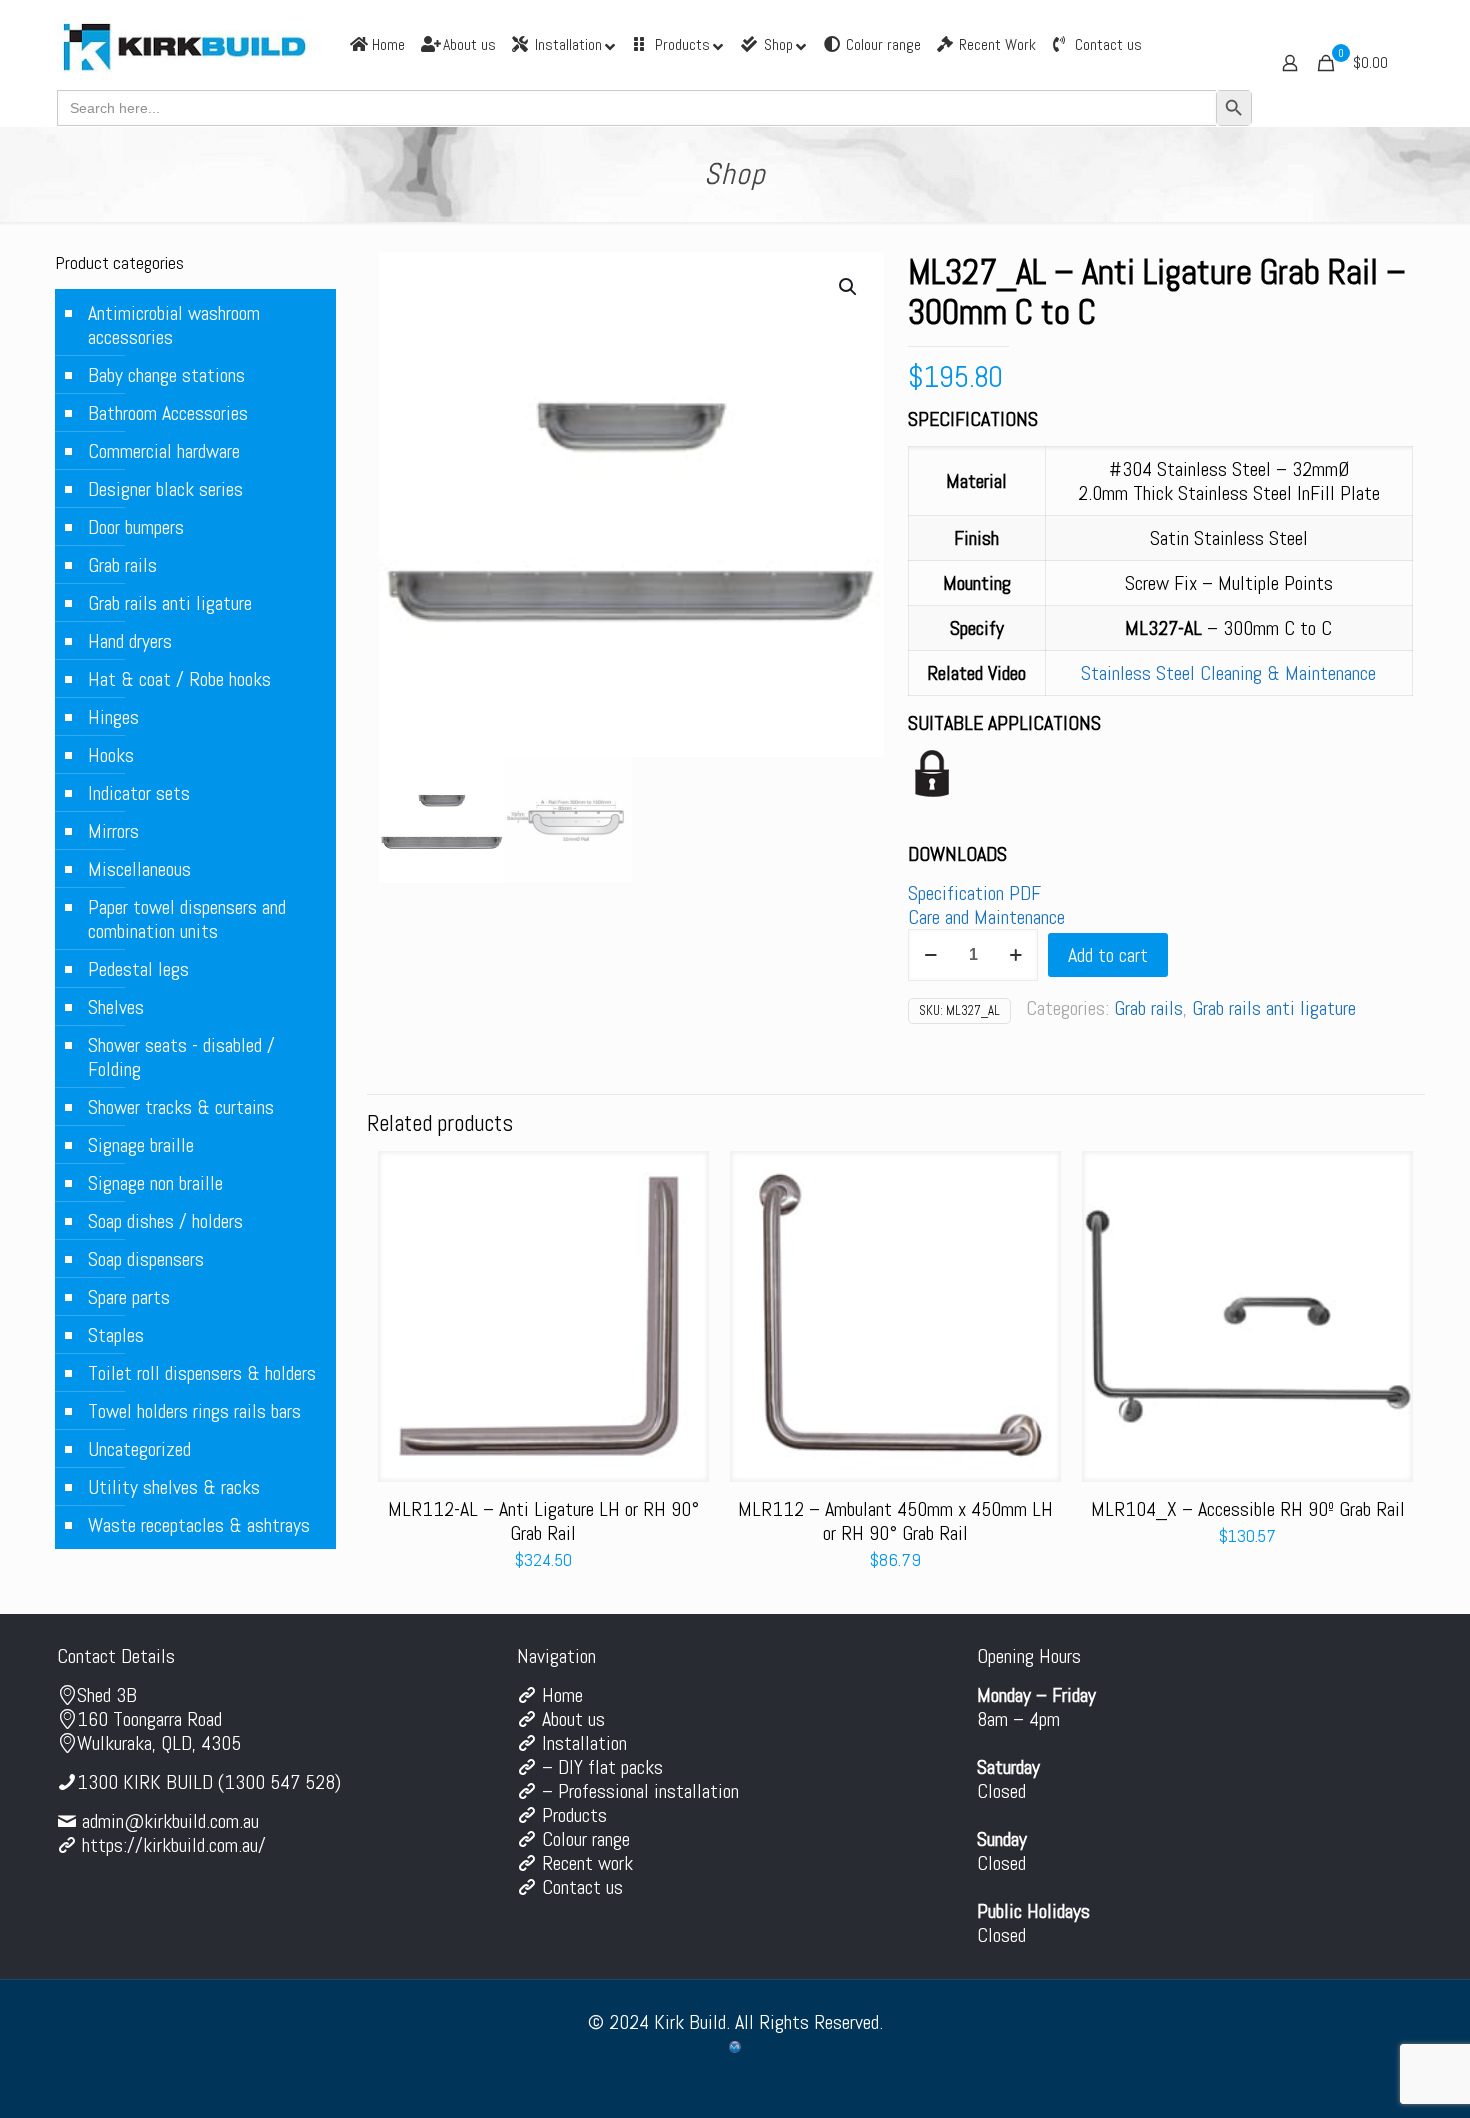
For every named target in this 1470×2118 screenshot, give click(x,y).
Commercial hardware (164, 451)
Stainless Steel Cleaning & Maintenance (1228, 673)
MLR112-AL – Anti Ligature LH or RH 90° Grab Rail (543, 1521)
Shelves (116, 1007)
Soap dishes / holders (165, 1221)
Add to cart (1108, 955)
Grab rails (1148, 1008)
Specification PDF (974, 893)
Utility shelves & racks (174, 1487)
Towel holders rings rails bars (194, 1411)
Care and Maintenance (986, 917)
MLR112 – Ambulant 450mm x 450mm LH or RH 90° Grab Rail (895, 1521)
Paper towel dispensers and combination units (187, 919)
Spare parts (129, 1297)
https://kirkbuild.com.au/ (174, 1845)
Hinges (113, 717)
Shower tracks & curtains (181, 1107)
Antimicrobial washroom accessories (174, 325)
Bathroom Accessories (168, 413)
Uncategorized (139, 1449)
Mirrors (113, 831)
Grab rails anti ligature (1274, 1008)
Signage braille (141, 1145)
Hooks (111, 755)
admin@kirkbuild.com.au (170, 1821)
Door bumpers (136, 527)
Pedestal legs (138, 969)
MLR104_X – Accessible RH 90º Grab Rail (1248, 1509)
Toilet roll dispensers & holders (202, 1373)
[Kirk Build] (184, 45)
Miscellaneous (139, 869)
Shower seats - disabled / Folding (181, 1057)
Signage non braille (155, 1183)
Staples (116, 1335)
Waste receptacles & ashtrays (199, 1525)
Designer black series (165, 489)
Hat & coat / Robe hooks (179, 679)
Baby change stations (166, 375)
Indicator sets (139, 793)
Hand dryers (130, 641)
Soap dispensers (146, 1259)
